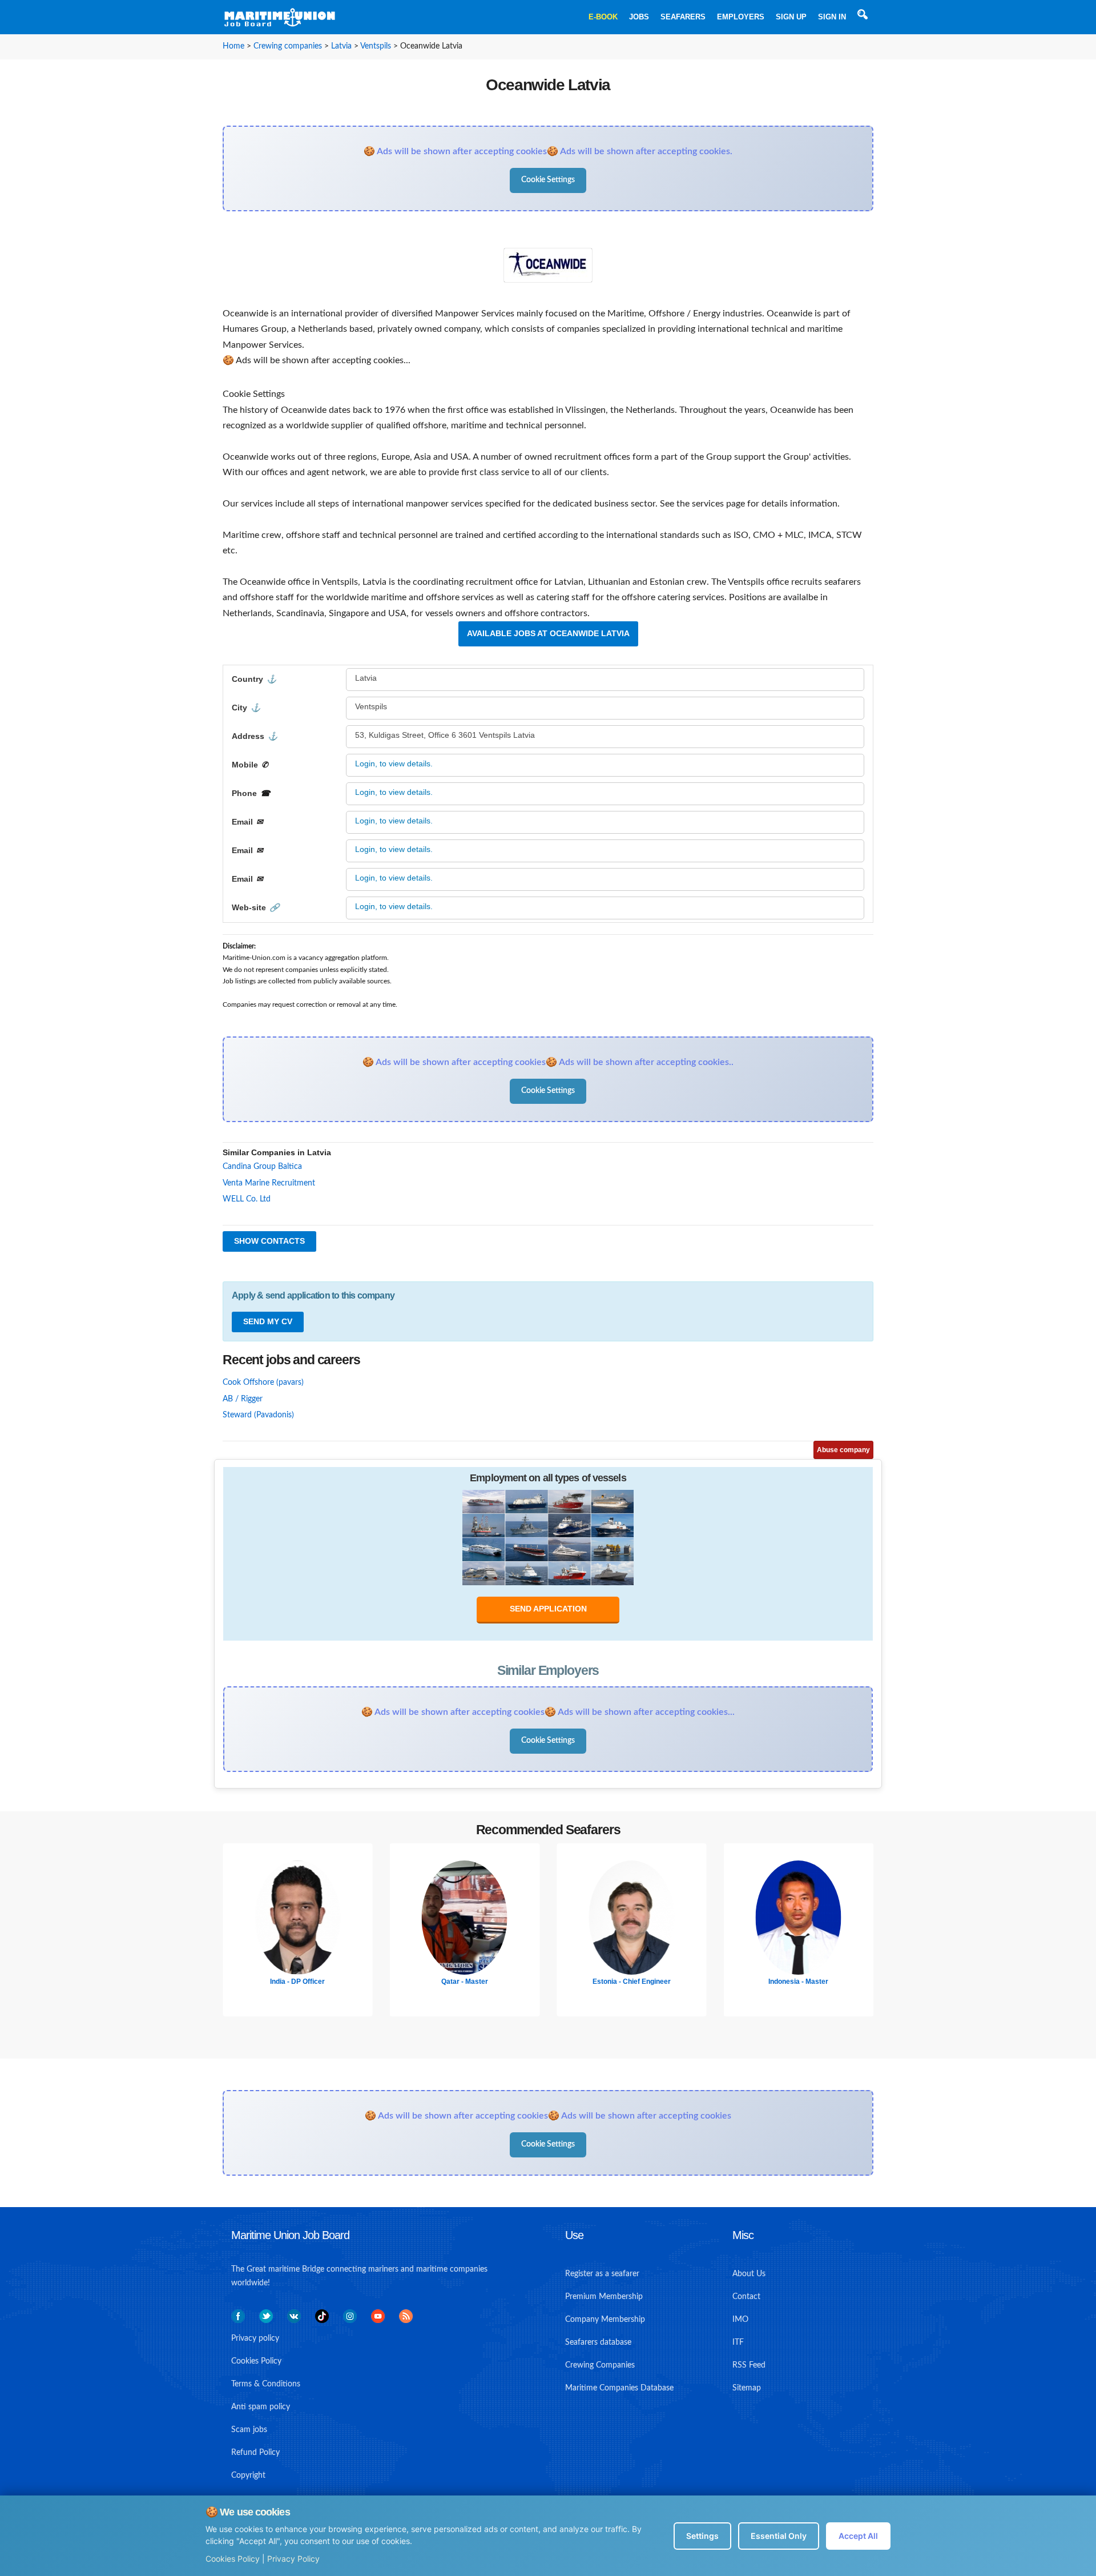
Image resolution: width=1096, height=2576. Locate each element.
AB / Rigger (243, 1399)
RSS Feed (749, 2365)
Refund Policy (255, 2453)
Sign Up (791, 17)
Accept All (858, 2536)
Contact (746, 2297)
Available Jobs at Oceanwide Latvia (548, 633)
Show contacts (269, 1241)
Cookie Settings (548, 180)
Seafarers (683, 17)
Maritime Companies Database (619, 2388)
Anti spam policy (261, 2407)
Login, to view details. (394, 763)
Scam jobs (249, 2430)
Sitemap (747, 2388)
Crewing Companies (600, 2365)
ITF (738, 2342)
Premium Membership (604, 2297)
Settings (702, 2536)
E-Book (603, 17)
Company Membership (605, 2320)
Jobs (639, 17)
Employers (741, 17)
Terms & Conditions (266, 2384)
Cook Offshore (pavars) (263, 1383)
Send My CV (268, 1321)
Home (233, 46)
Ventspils (376, 46)
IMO (740, 2320)
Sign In (832, 17)
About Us (749, 2274)
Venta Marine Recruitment (269, 1183)
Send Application (548, 1609)
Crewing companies (288, 46)
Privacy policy (255, 2338)
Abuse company (843, 1450)
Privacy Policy (293, 2559)
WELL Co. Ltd (247, 1199)
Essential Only (779, 2536)
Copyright (248, 2475)
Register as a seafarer (602, 2274)
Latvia (341, 46)
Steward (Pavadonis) (258, 1415)
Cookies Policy (233, 2559)
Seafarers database (598, 2342)
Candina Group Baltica (262, 1167)
